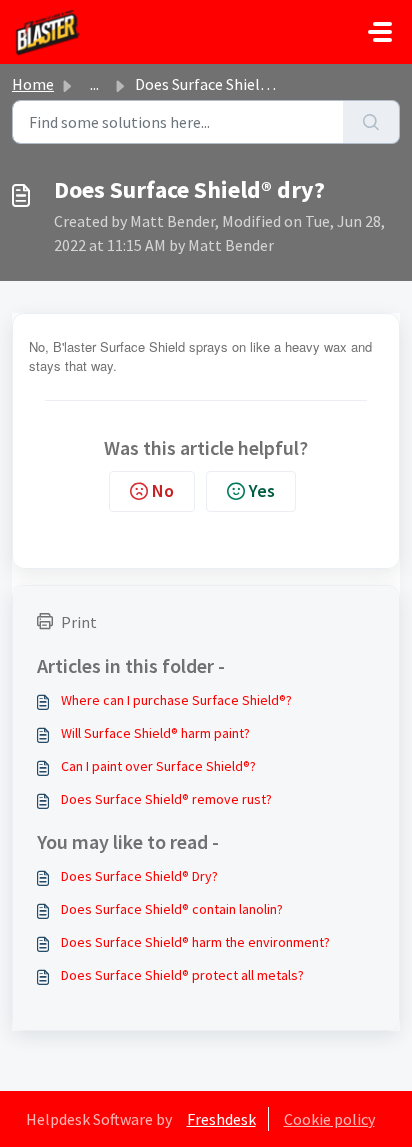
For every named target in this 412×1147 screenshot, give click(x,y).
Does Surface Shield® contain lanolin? (172, 909)
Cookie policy (329, 1119)
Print (79, 622)
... (94, 84)
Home (33, 84)
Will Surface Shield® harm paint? (155, 733)
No (163, 490)
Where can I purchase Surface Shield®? (176, 700)
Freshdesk (221, 1119)
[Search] (371, 122)
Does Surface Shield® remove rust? (166, 799)
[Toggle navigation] (380, 32)
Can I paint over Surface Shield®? (158, 766)
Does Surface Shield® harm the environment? (195, 942)
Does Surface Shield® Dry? (139, 876)
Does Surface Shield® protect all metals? (182, 975)
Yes (262, 490)
